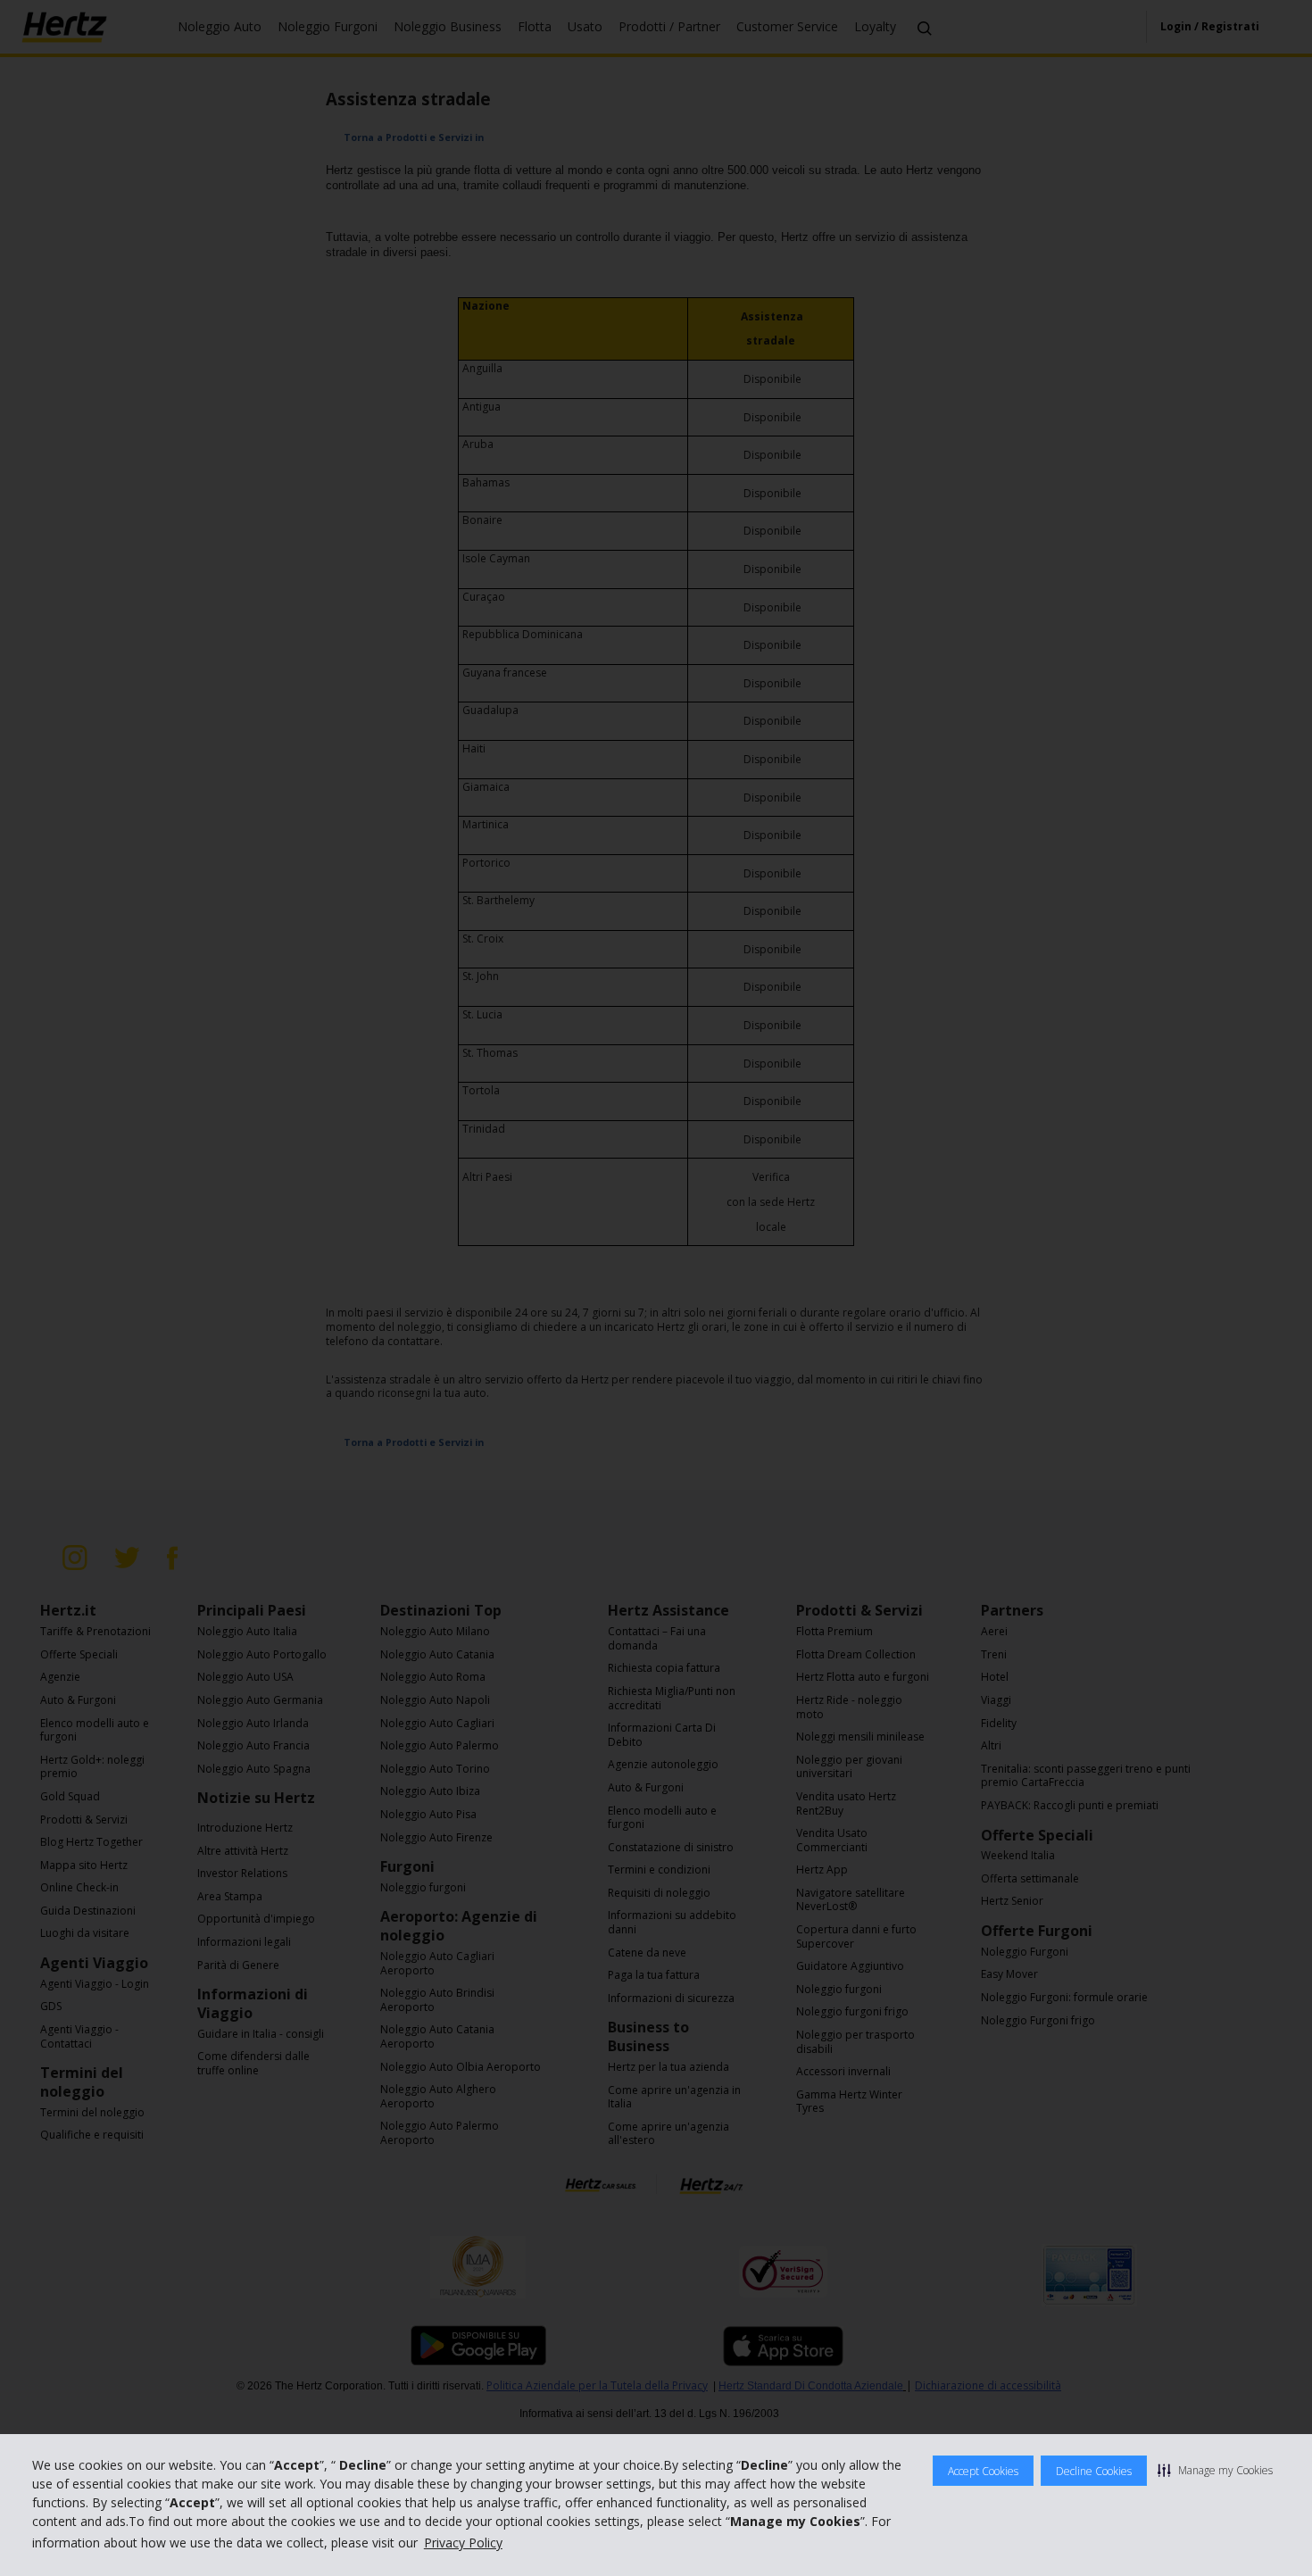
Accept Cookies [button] (983, 2471)
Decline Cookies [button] (1094, 2471)
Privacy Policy (463, 2543)
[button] (1215, 2470)
